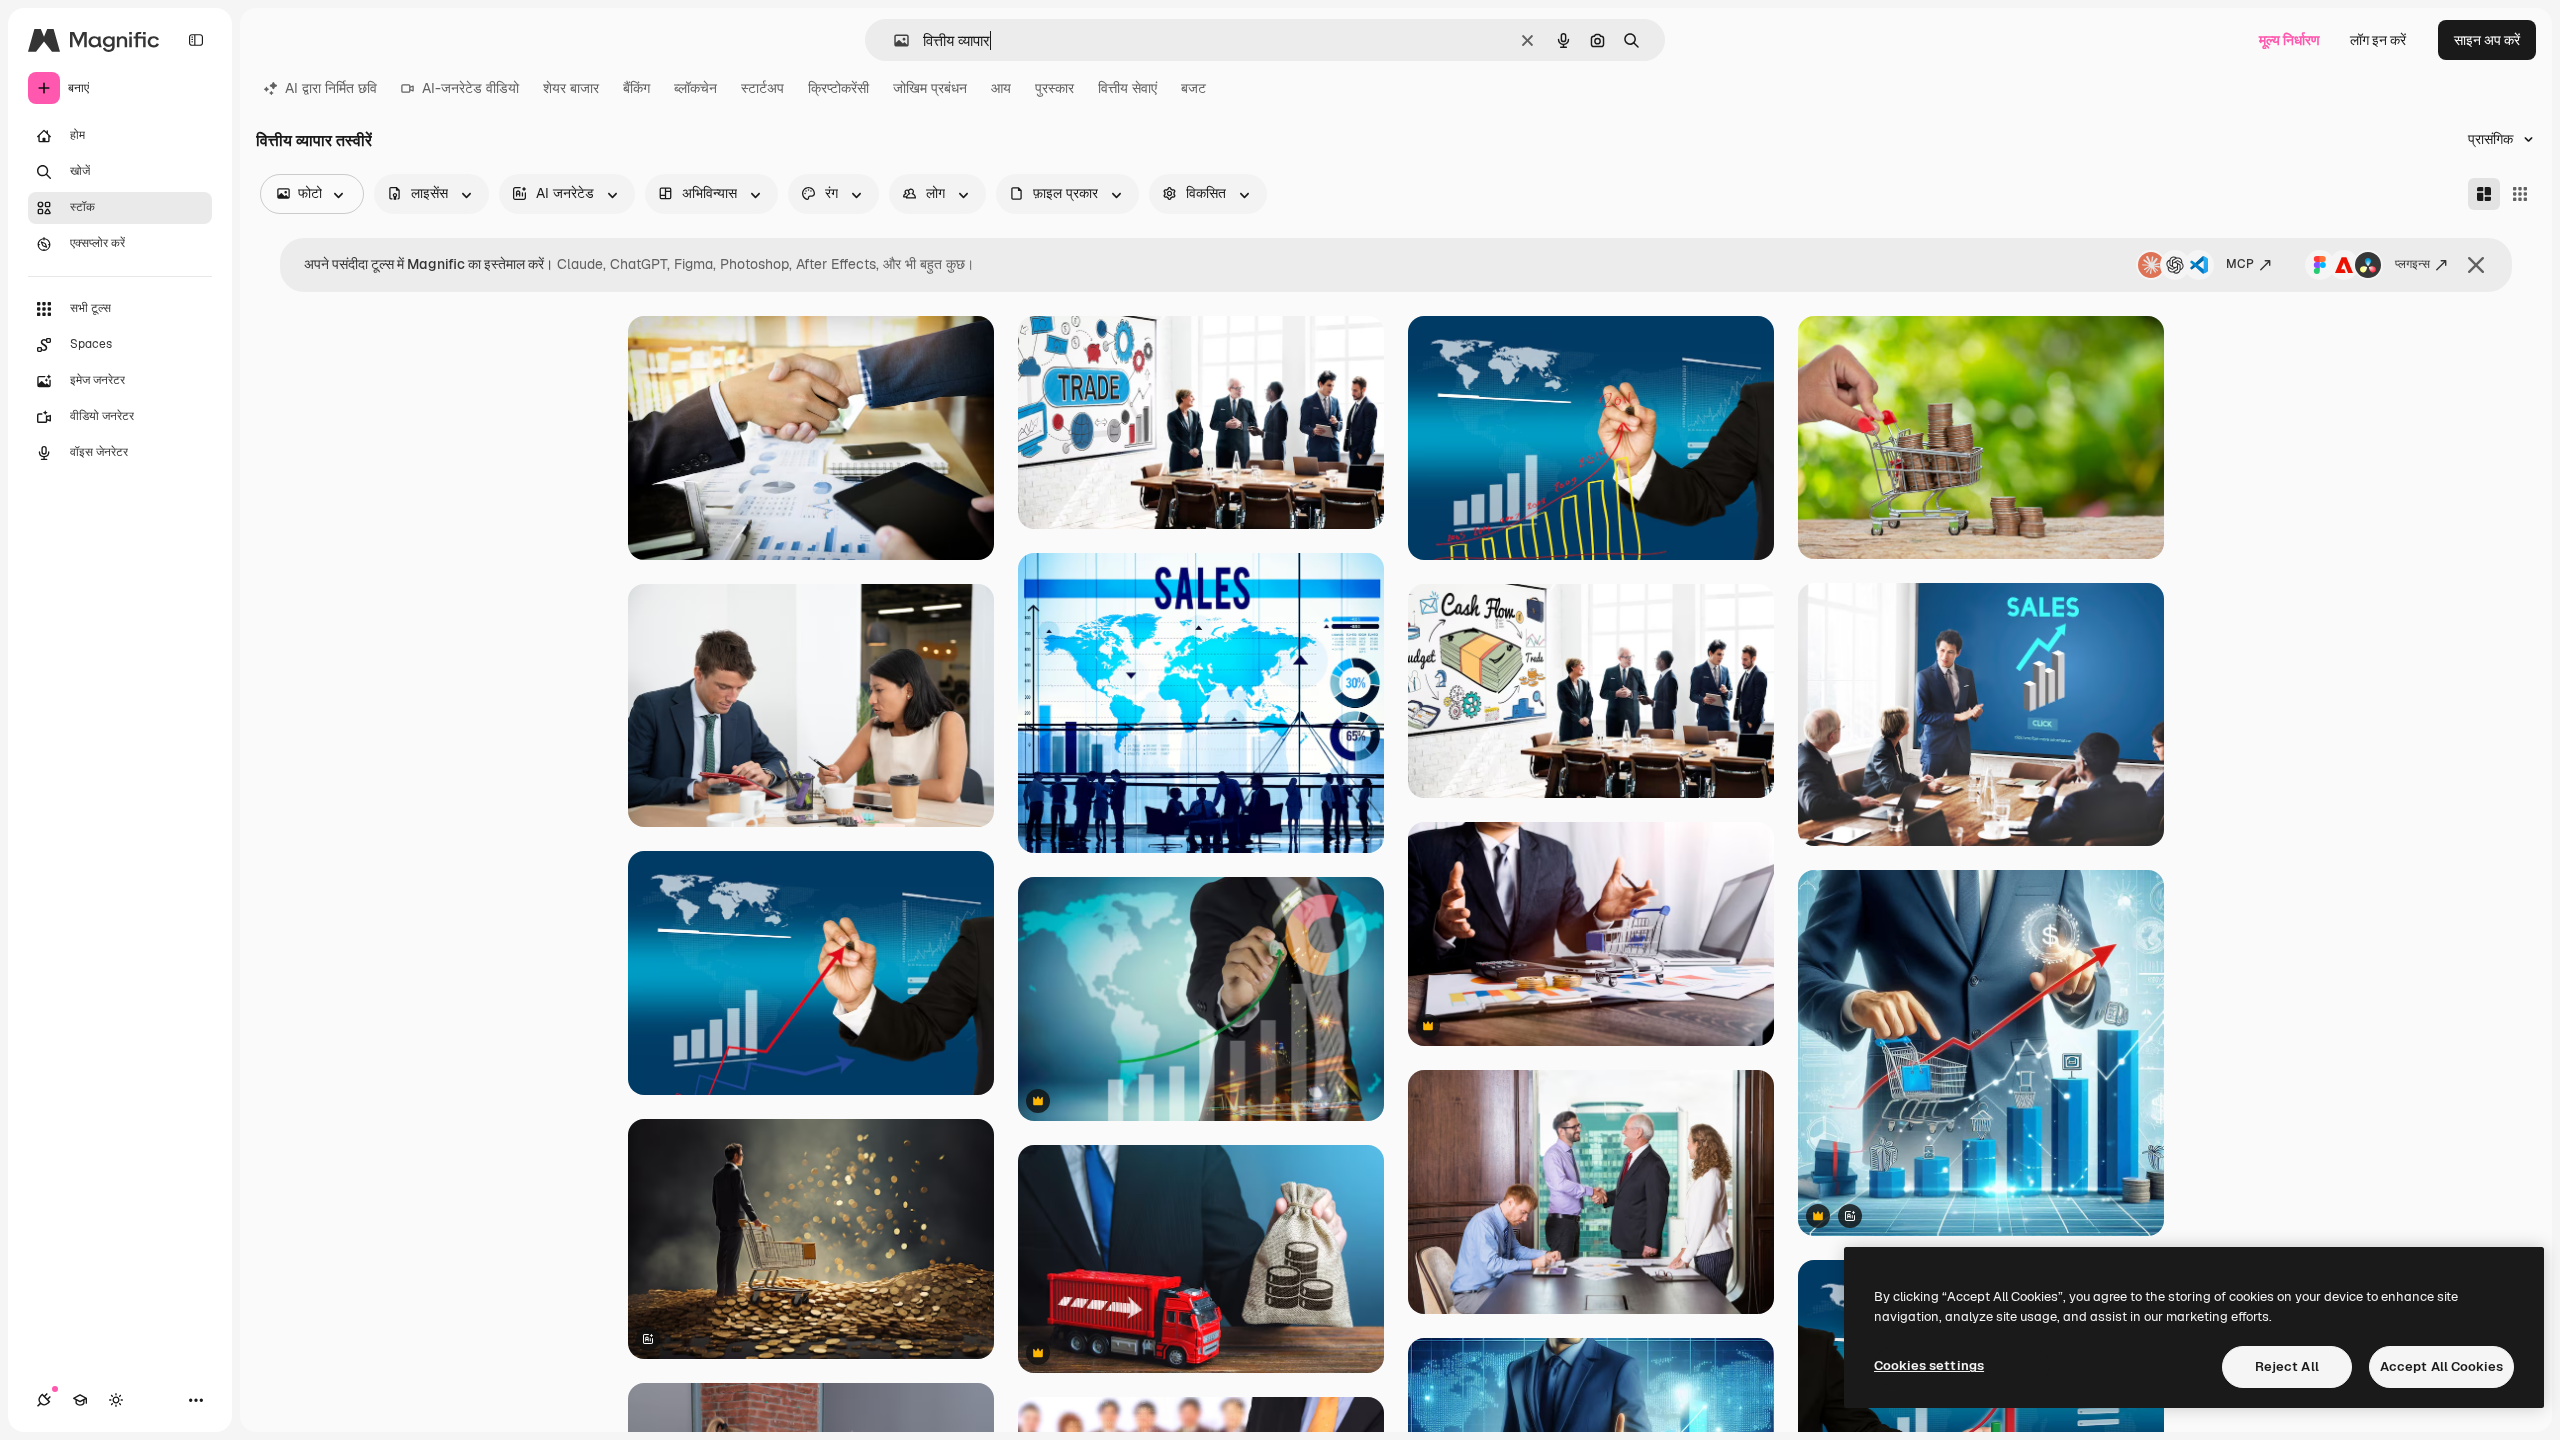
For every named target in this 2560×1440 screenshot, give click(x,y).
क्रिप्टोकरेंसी (838, 88)
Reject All (2287, 1366)
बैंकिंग (636, 88)
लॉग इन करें (2378, 40)
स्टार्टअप (762, 88)
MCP (2240, 264)
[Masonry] (2484, 194)
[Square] (2520, 194)
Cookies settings (1929, 1365)
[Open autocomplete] (893, 40)
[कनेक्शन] (44, 1400)
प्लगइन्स (2412, 264)
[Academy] (80, 1400)
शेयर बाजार (571, 88)
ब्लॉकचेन (695, 88)
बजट (1193, 88)
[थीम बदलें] (116, 1400)
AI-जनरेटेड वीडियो (470, 88)
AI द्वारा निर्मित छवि (331, 88)
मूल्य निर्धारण (2289, 40)
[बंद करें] (2476, 265)
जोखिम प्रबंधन (930, 88)
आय (1001, 88)
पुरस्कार (1054, 88)
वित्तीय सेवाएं (1127, 88)
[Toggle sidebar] (196, 40)
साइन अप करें (2487, 40)
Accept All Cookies (2441, 1366)
